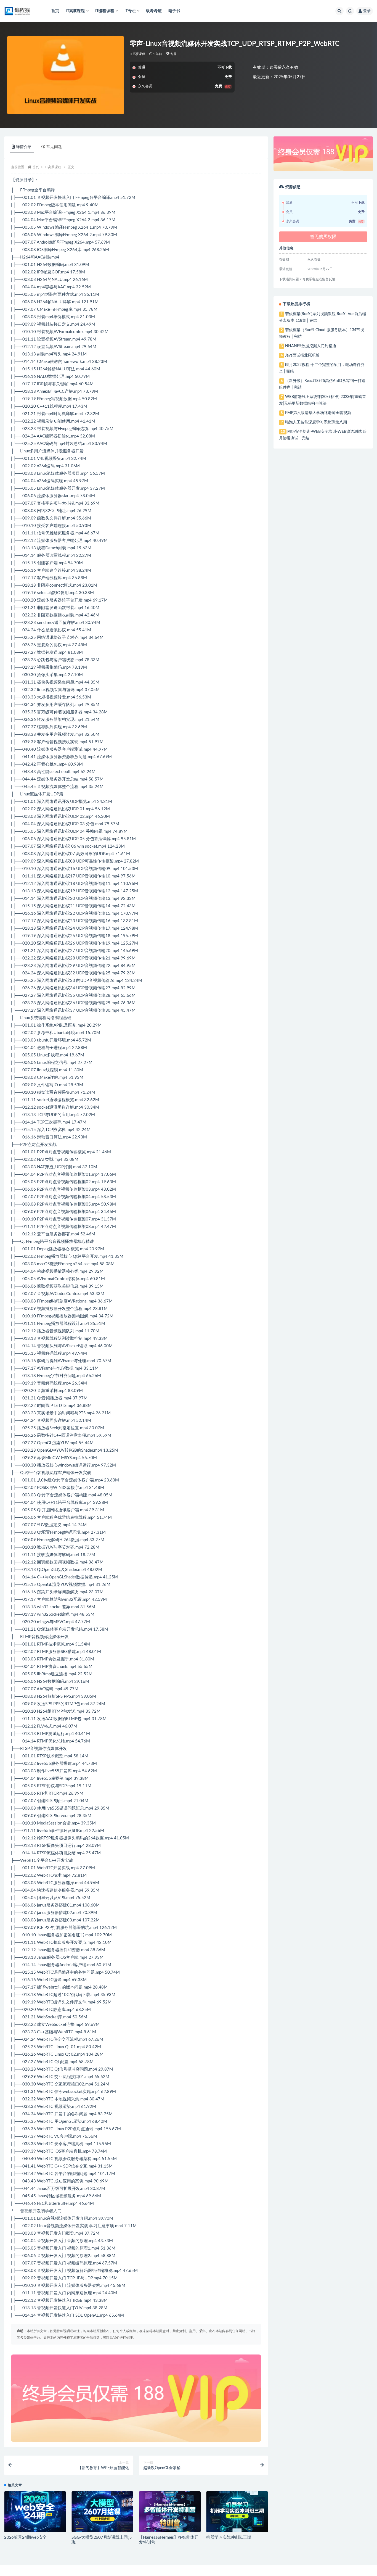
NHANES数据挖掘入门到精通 (311, 346)
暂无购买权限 (323, 237)
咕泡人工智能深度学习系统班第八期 (316, 422)
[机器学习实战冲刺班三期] (237, 2512)
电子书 (174, 11)
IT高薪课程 (137, 54)
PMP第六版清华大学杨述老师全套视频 (318, 413)
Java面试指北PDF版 (302, 355)
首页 (55, 11)
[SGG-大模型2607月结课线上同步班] (102, 2512)
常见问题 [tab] (54, 147)
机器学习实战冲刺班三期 (229, 2537)
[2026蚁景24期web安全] (35, 2512)
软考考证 (154, 11)
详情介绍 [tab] (24, 147)
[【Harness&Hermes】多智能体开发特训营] (170, 2512)
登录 (367, 11)
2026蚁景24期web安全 (25, 2537)
